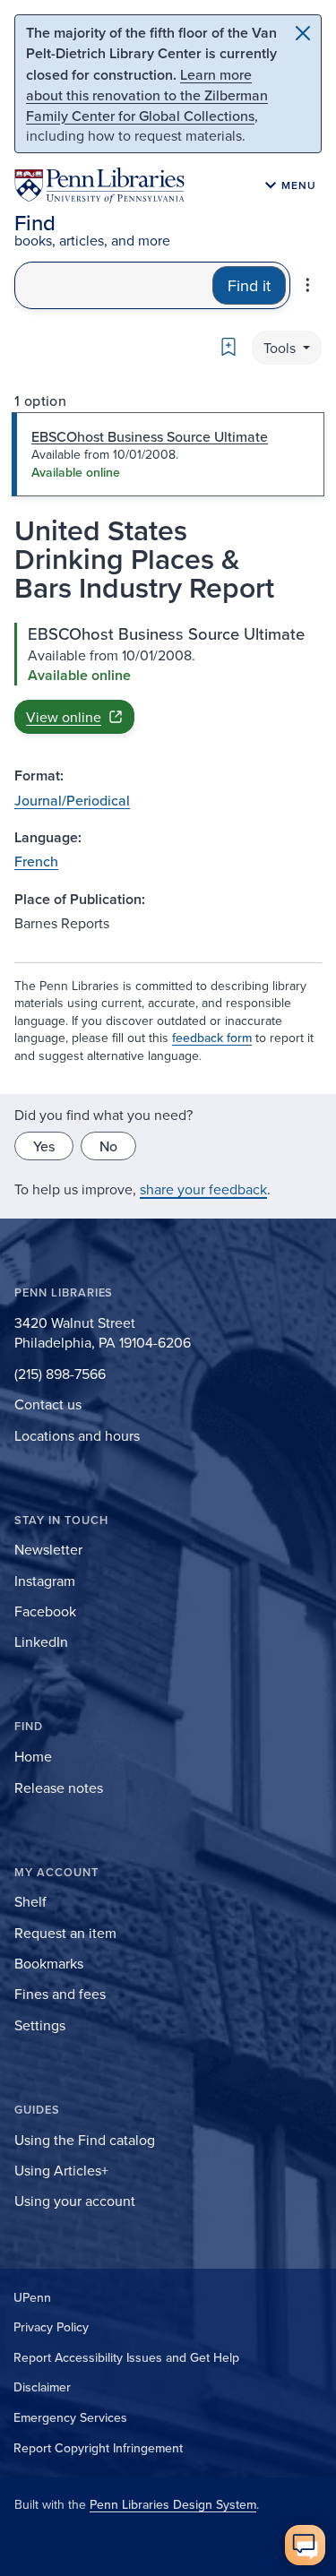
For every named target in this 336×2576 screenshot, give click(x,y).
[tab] (168, 454)
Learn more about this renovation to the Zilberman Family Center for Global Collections (147, 95)
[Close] (303, 33)
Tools (281, 348)
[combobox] (114, 285)
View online (64, 717)
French (36, 861)
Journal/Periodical (72, 800)
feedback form (212, 1038)
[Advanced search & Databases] (308, 285)
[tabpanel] (168, 679)
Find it (249, 285)
